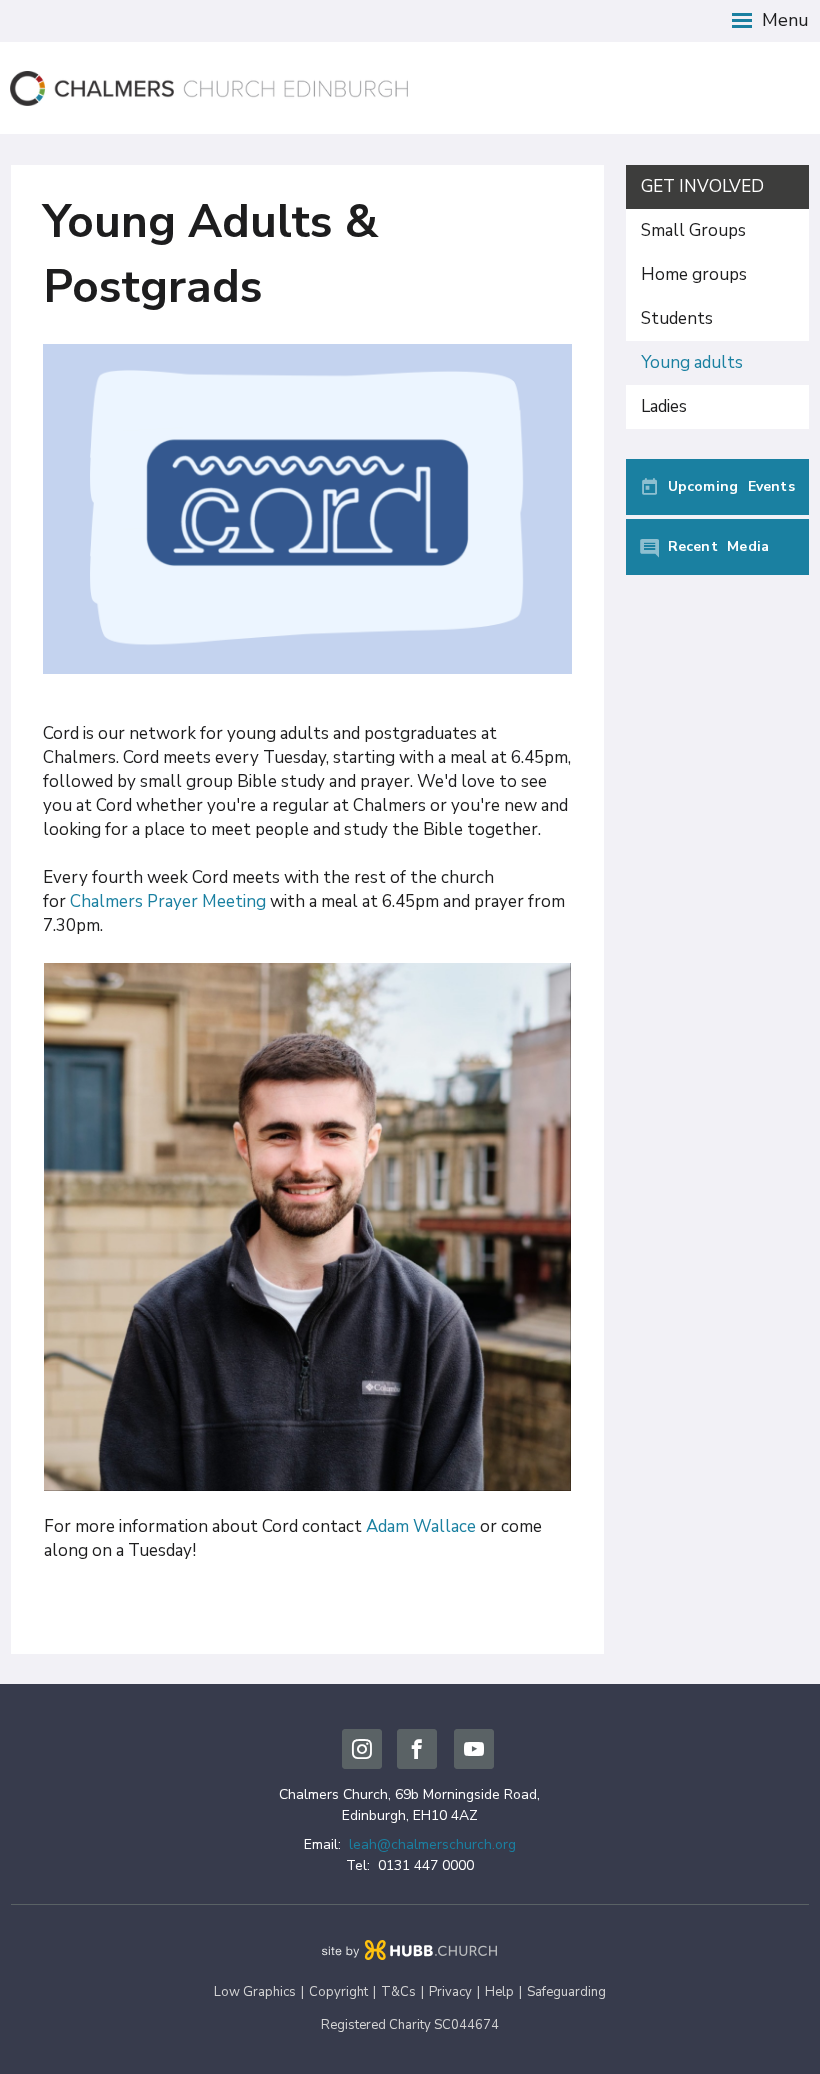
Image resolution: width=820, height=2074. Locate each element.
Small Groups (693, 230)
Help (499, 1992)
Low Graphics (255, 1992)
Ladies (664, 406)
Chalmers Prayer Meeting (168, 901)
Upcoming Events (731, 486)
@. (432, 1844)
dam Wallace (427, 1526)
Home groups (694, 274)
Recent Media (719, 546)
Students (677, 318)
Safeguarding (566, 1992)
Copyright (338, 1992)
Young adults (692, 362)
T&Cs (398, 1992)
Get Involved (702, 186)
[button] (410, 21)
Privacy (450, 1992)
